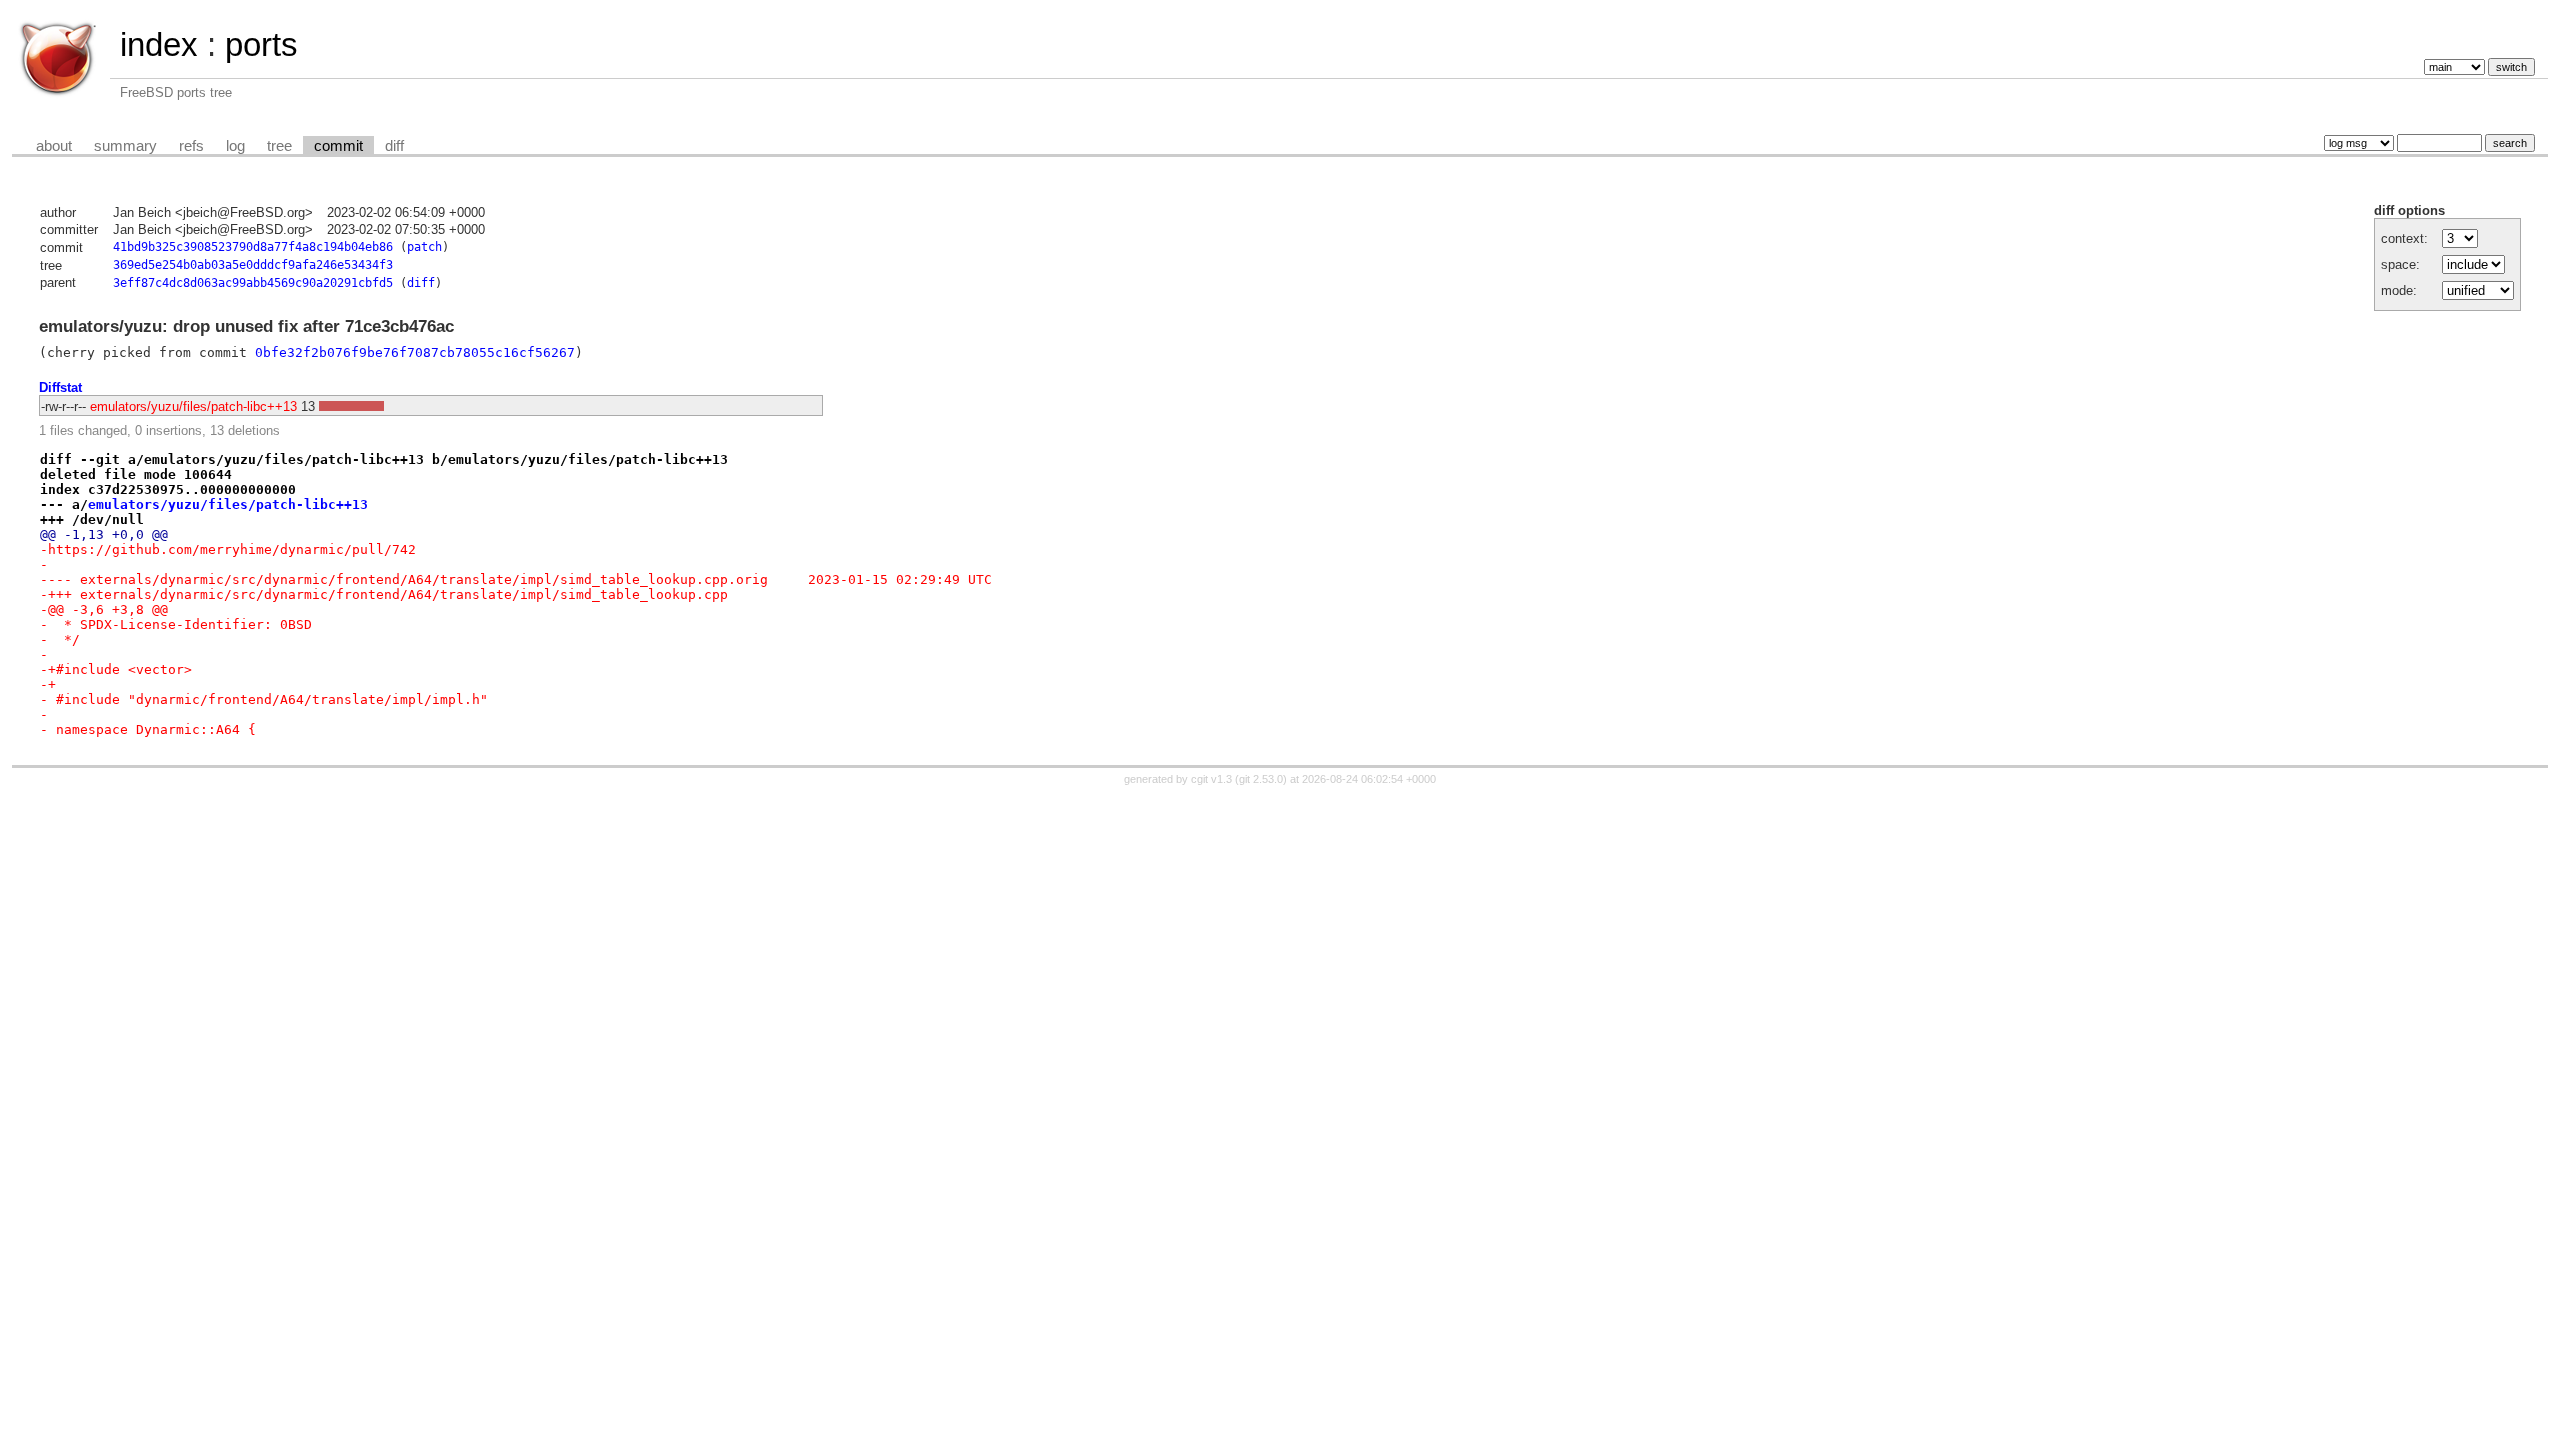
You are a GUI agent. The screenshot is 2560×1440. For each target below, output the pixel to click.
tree (279, 146)
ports (261, 44)
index (159, 44)
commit (338, 146)
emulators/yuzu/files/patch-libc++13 (193, 406)
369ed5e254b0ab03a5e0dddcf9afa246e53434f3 (253, 265)
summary (125, 146)
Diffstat (60, 387)
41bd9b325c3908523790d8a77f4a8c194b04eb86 (253, 247)
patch (424, 247)
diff (394, 146)
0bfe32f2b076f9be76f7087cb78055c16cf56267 (415, 352)
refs (191, 146)
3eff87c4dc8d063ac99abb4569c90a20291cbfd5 (253, 283)
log (235, 146)
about (54, 146)
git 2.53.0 (1261, 779)
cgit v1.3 (1211, 779)
